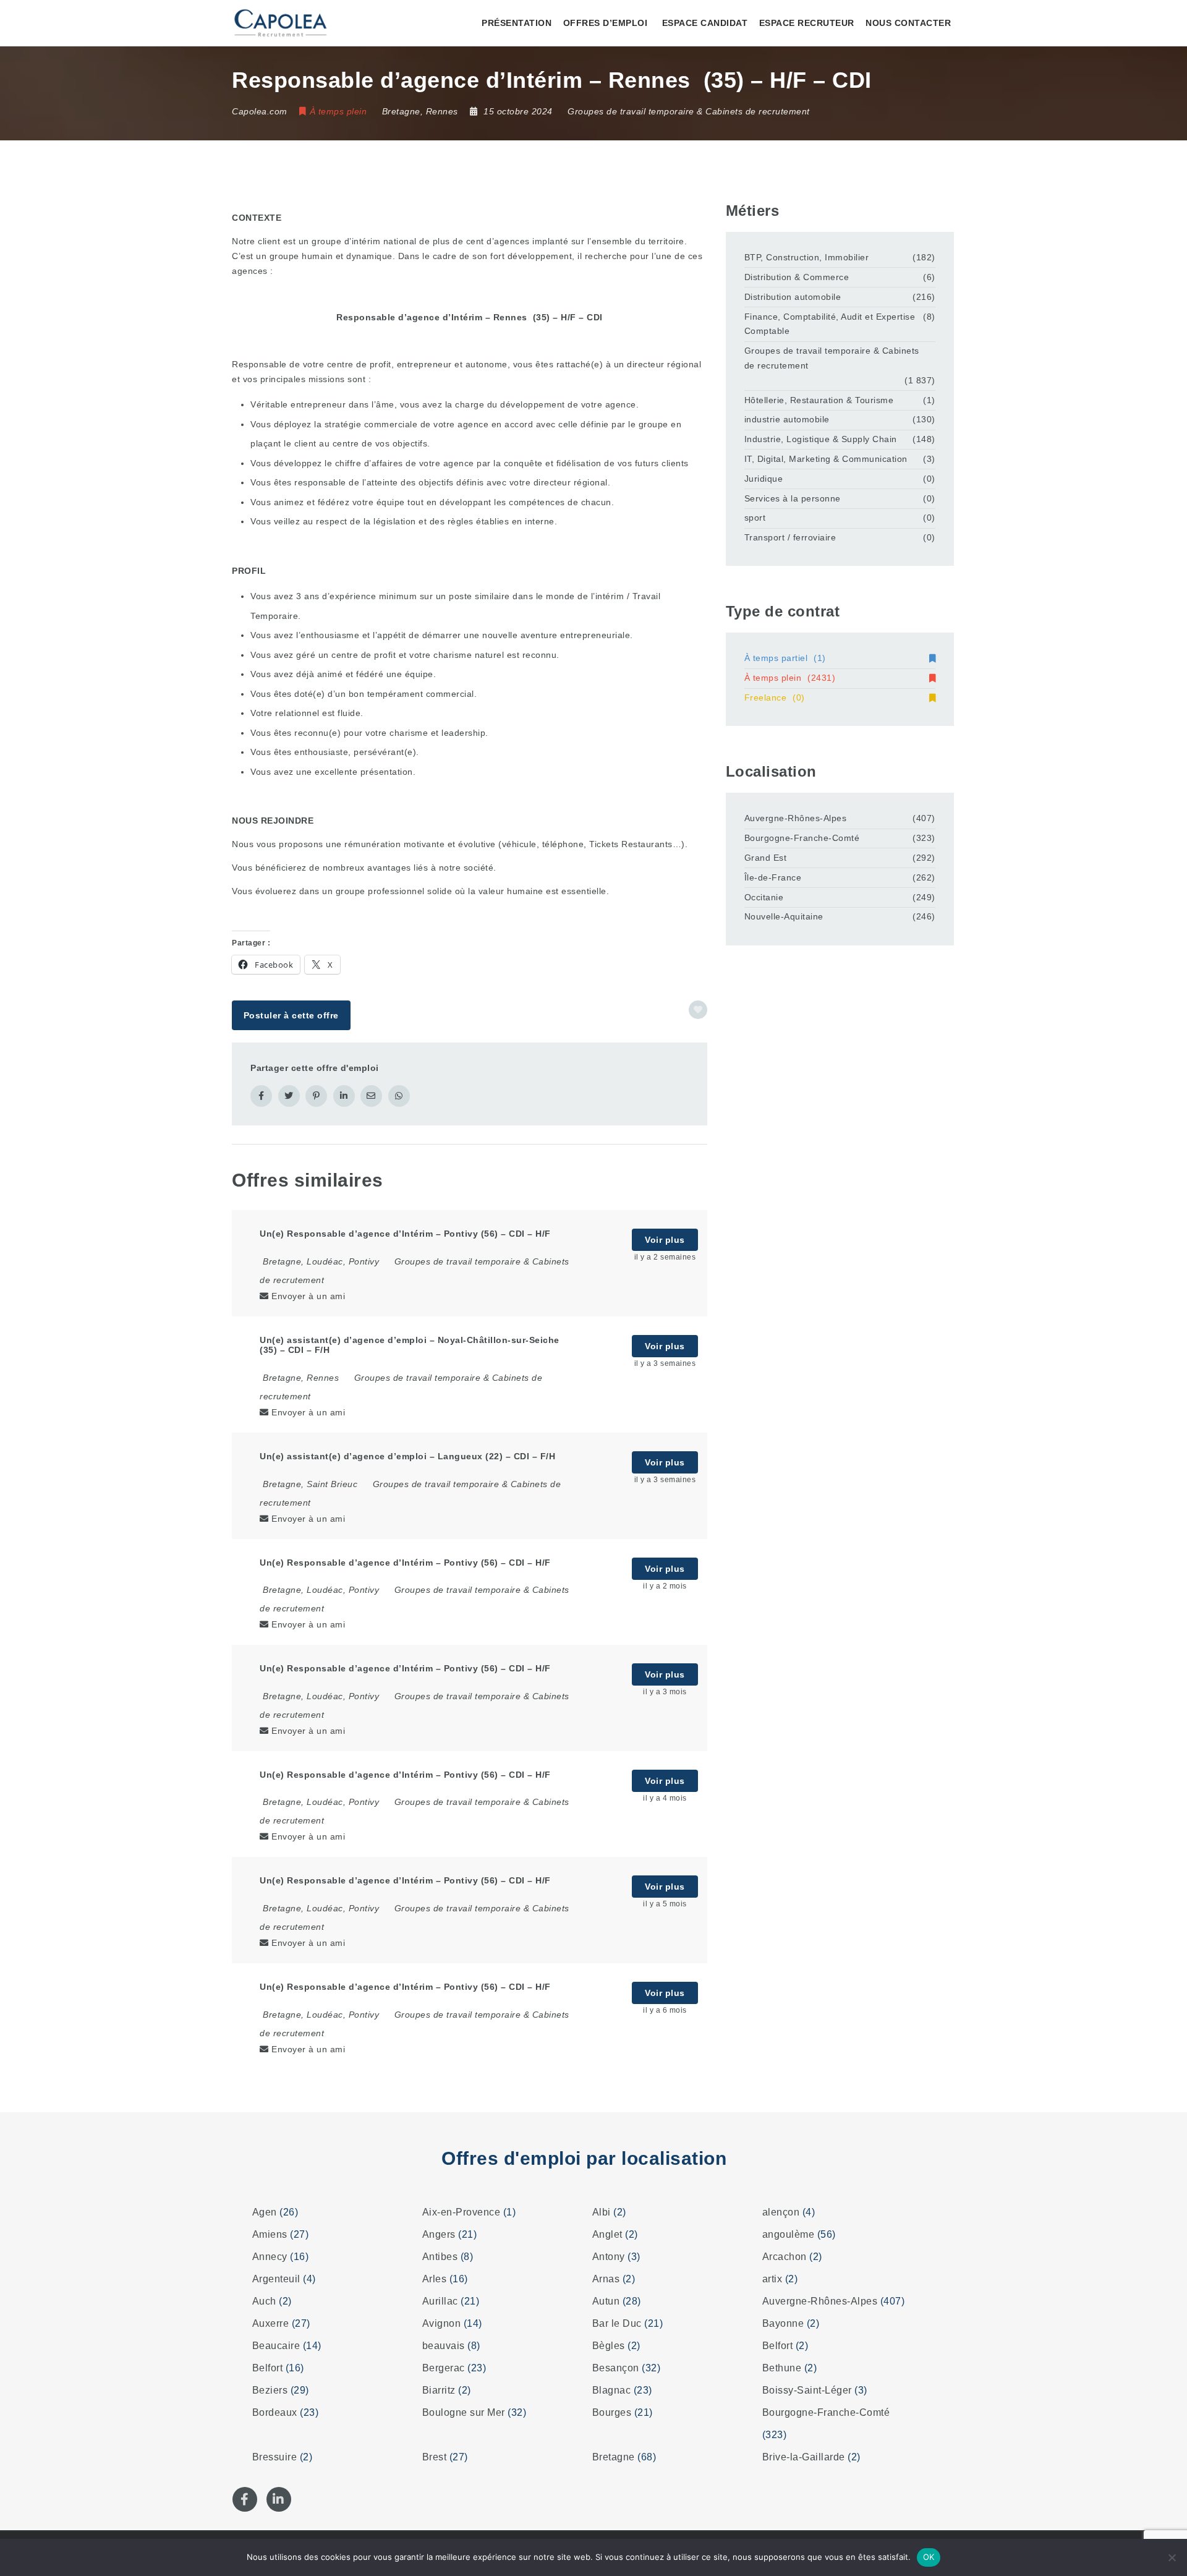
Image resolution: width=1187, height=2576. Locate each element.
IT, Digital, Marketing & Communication (826, 459)
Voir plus (665, 1240)
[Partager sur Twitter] (289, 1096)
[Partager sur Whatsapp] (399, 1096)
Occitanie (764, 897)
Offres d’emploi (606, 23)
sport (755, 518)
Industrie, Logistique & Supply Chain (821, 439)
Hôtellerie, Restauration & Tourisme (819, 400)
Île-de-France (773, 877)
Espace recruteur (807, 23)
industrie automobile (787, 419)
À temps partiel (785, 658)
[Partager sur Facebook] (261, 1096)
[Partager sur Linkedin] (344, 1096)
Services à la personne (793, 498)
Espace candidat (705, 23)
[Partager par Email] (371, 1096)
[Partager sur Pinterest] (316, 1096)
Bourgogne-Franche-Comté (802, 838)
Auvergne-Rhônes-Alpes (796, 818)
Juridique (764, 479)
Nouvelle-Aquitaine (784, 916)
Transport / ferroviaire (790, 537)
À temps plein (790, 678)
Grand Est (766, 858)
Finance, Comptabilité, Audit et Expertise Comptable (830, 324)
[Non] (1172, 2557)
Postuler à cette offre (291, 1015)
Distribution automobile (793, 297)
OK (929, 2557)
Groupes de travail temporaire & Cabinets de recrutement (689, 111)
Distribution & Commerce (797, 277)
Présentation (517, 23)
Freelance (775, 697)
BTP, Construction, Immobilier (807, 257)
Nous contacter (908, 23)
